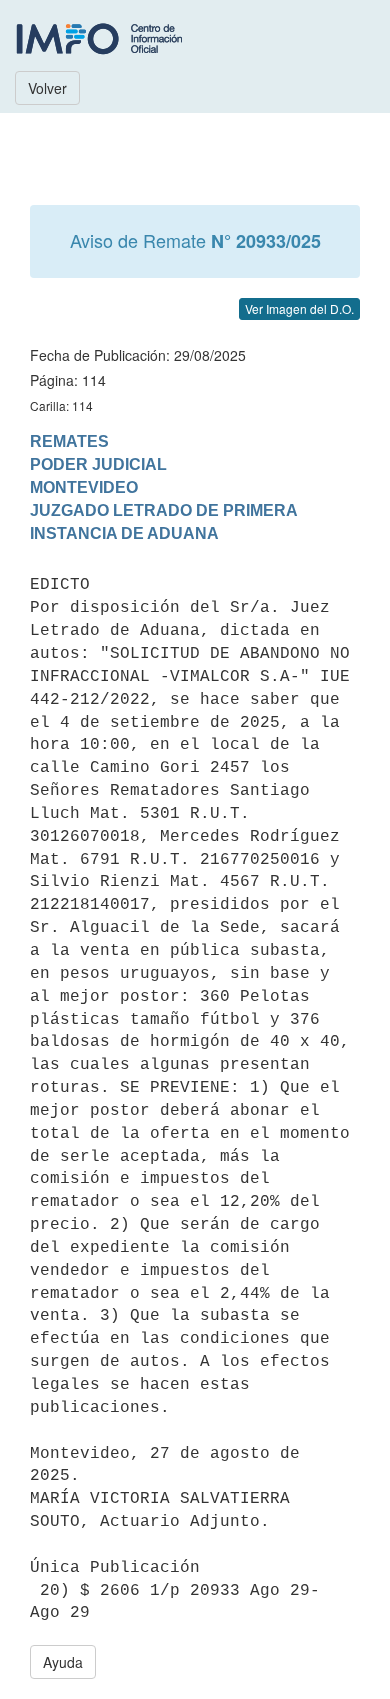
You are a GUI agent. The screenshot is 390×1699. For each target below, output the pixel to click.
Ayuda (63, 1662)
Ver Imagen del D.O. (299, 308)
